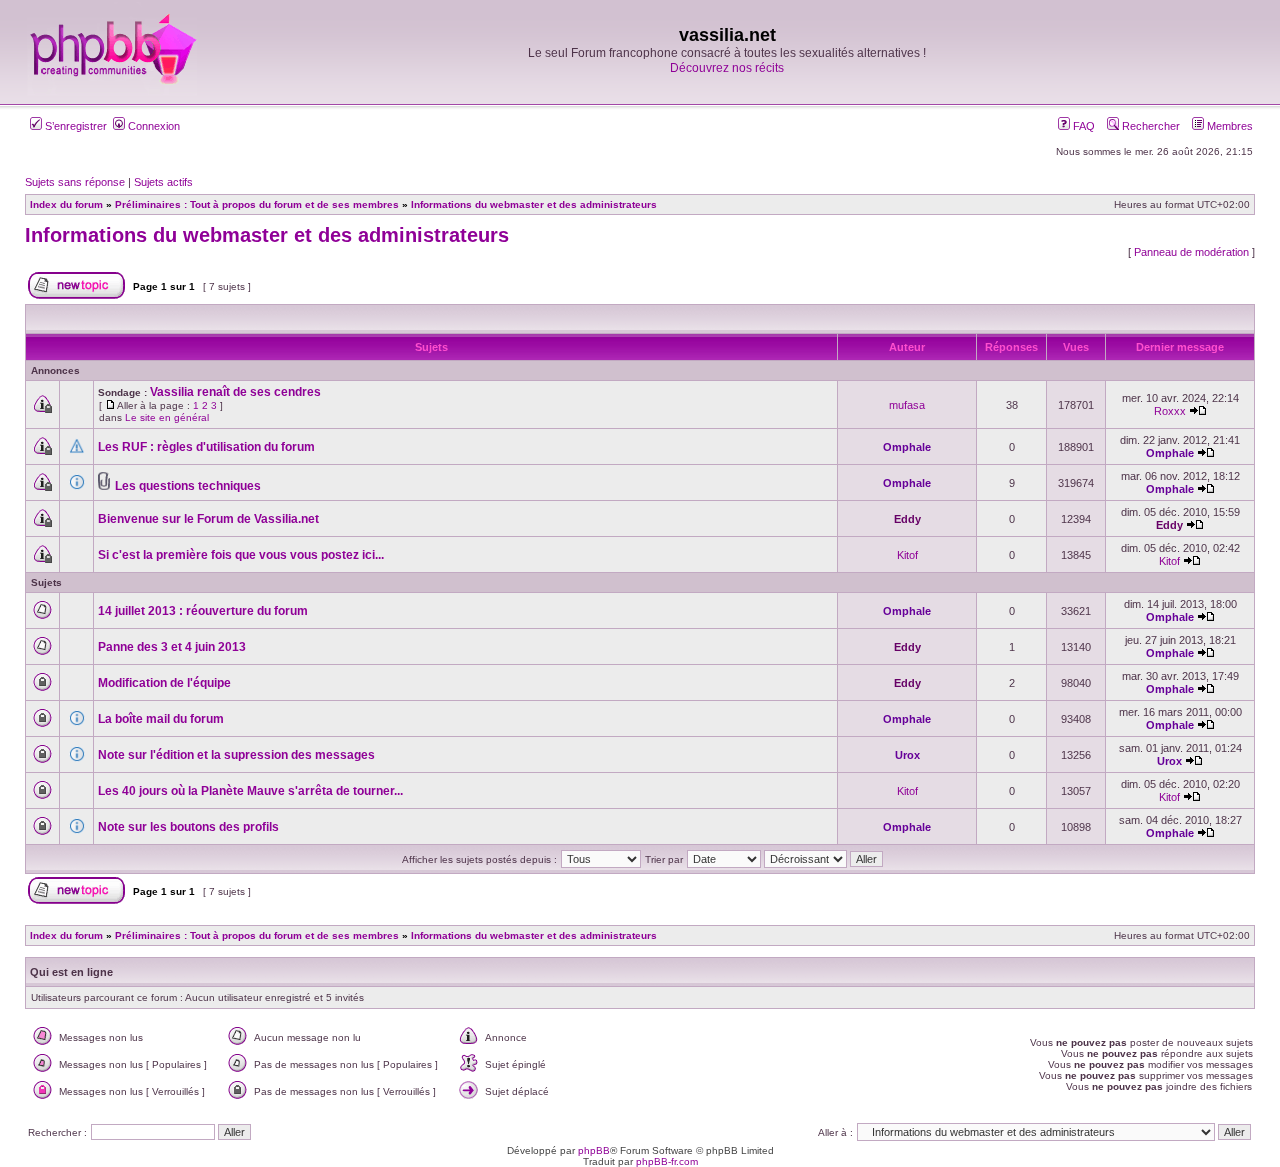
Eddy (907, 519)
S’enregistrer (74, 126)
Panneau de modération (1191, 252)
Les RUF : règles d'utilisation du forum (206, 447)
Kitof (907, 555)
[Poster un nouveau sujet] (76, 295)
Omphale (907, 447)
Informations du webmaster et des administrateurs (267, 235)
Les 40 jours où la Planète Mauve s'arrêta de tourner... (250, 791)
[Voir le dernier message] (1198, 411)
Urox (907, 755)
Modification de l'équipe (164, 683)
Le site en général (167, 417)
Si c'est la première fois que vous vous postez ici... (241, 555)
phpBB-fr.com (667, 1161)
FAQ (1082, 126)
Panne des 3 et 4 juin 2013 (172, 647)
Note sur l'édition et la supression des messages (236, 755)
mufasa (907, 405)
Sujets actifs (163, 182)
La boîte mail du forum (161, 719)
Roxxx (1170, 411)
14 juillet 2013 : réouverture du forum (203, 611)
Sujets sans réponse (75, 182)
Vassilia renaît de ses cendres (235, 392)
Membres (1228, 126)
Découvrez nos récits (727, 68)
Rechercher (1149, 126)
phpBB (594, 1150)
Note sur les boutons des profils (188, 827)
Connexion (152, 126)
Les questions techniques (188, 486)
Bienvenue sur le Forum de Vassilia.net (208, 519)
